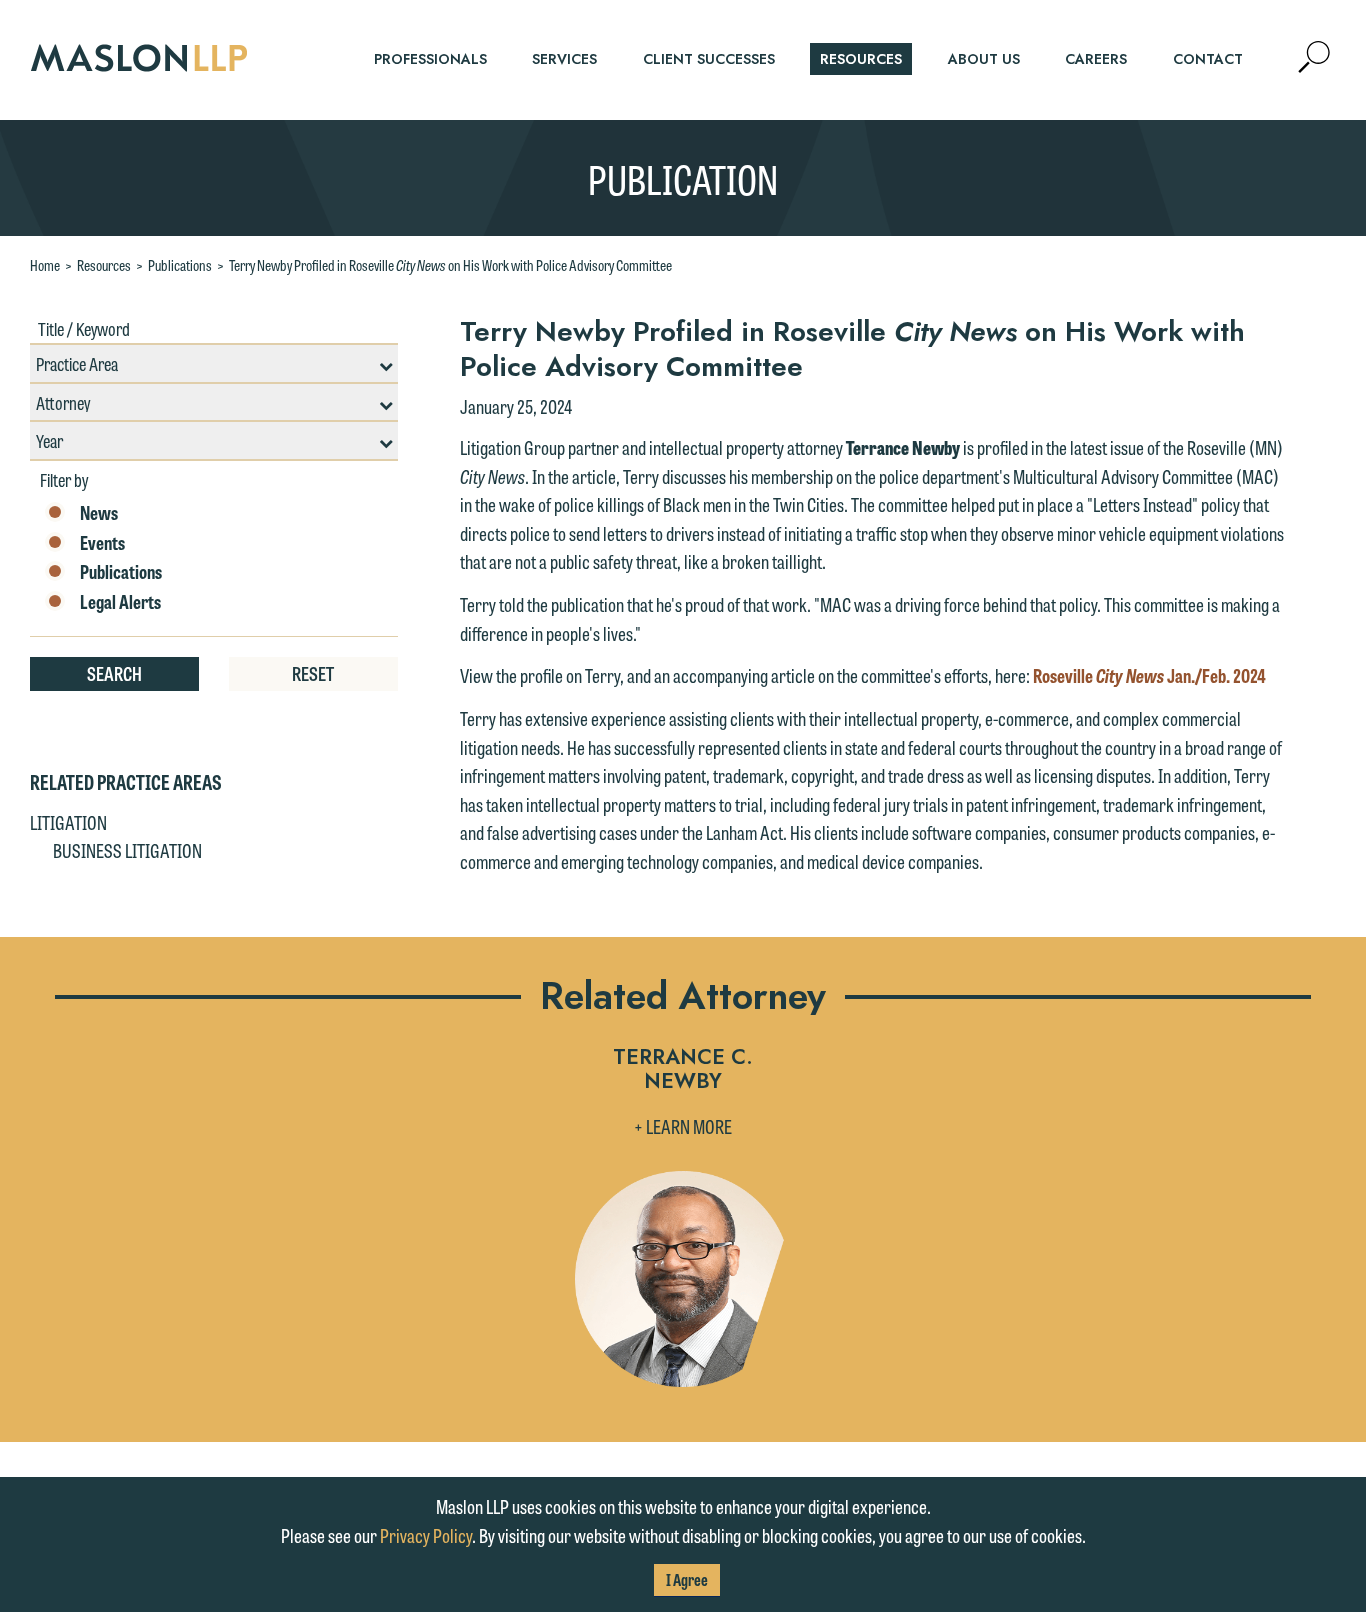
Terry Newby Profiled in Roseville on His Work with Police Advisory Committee (450, 265)
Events (102, 543)
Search (114, 673)
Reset (313, 673)
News (99, 513)
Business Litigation (127, 850)
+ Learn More (683, 1126)
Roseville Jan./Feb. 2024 (1149, 675)
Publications (180, 265)
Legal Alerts (120, 602)
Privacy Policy (426, 1535)
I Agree (687, 1579)
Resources (104, 265)
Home (45, 265)
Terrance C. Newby (683, 1070)
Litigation (68, 822)
